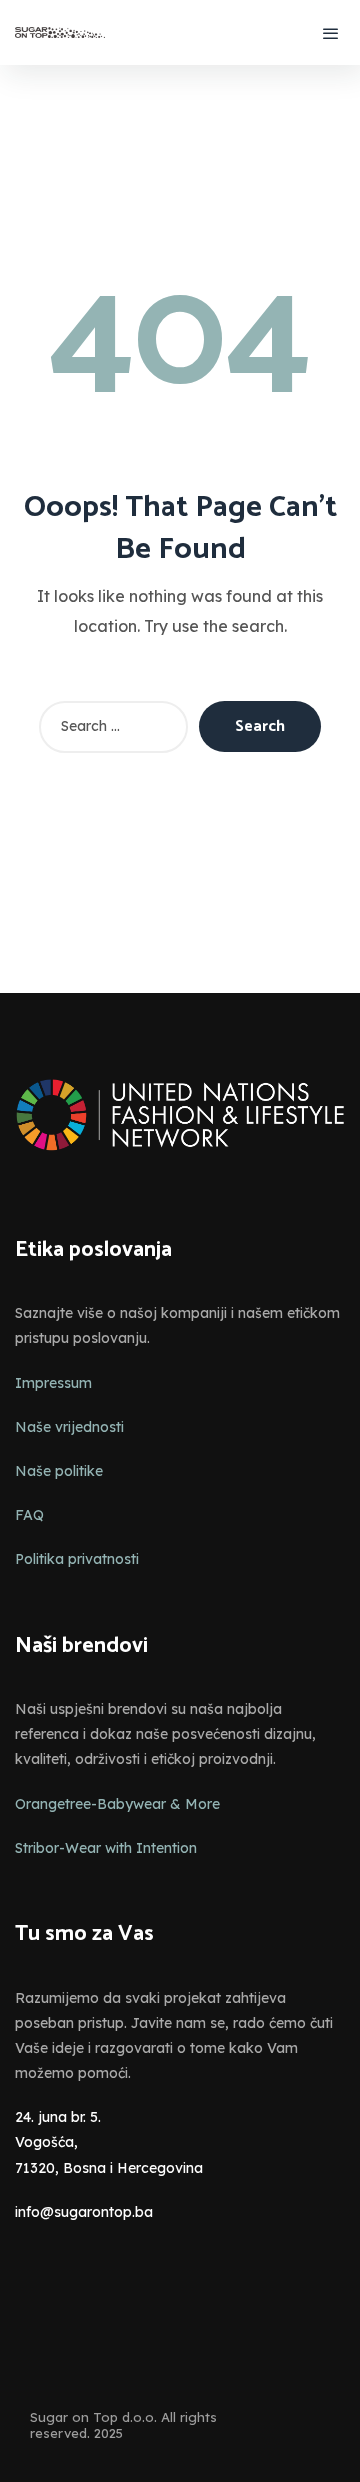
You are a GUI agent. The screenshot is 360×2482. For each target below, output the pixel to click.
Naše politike (59, 1471)
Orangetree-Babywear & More (117, 1804)
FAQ (29, 1515)
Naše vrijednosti (69, 1427)
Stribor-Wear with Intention (106, 1848)
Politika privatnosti (77, 1559)
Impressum (53, 1383)
